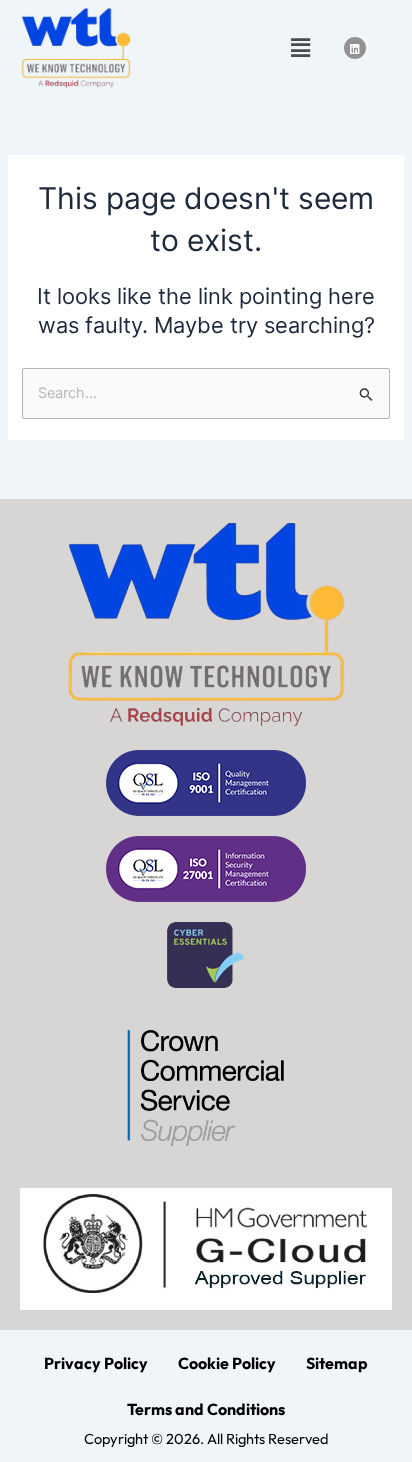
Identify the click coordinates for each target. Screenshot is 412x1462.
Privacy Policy (96, 1363)
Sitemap (337, 1363)
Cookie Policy (227, 1363)
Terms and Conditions (206, 1409)
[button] (300, 47)
